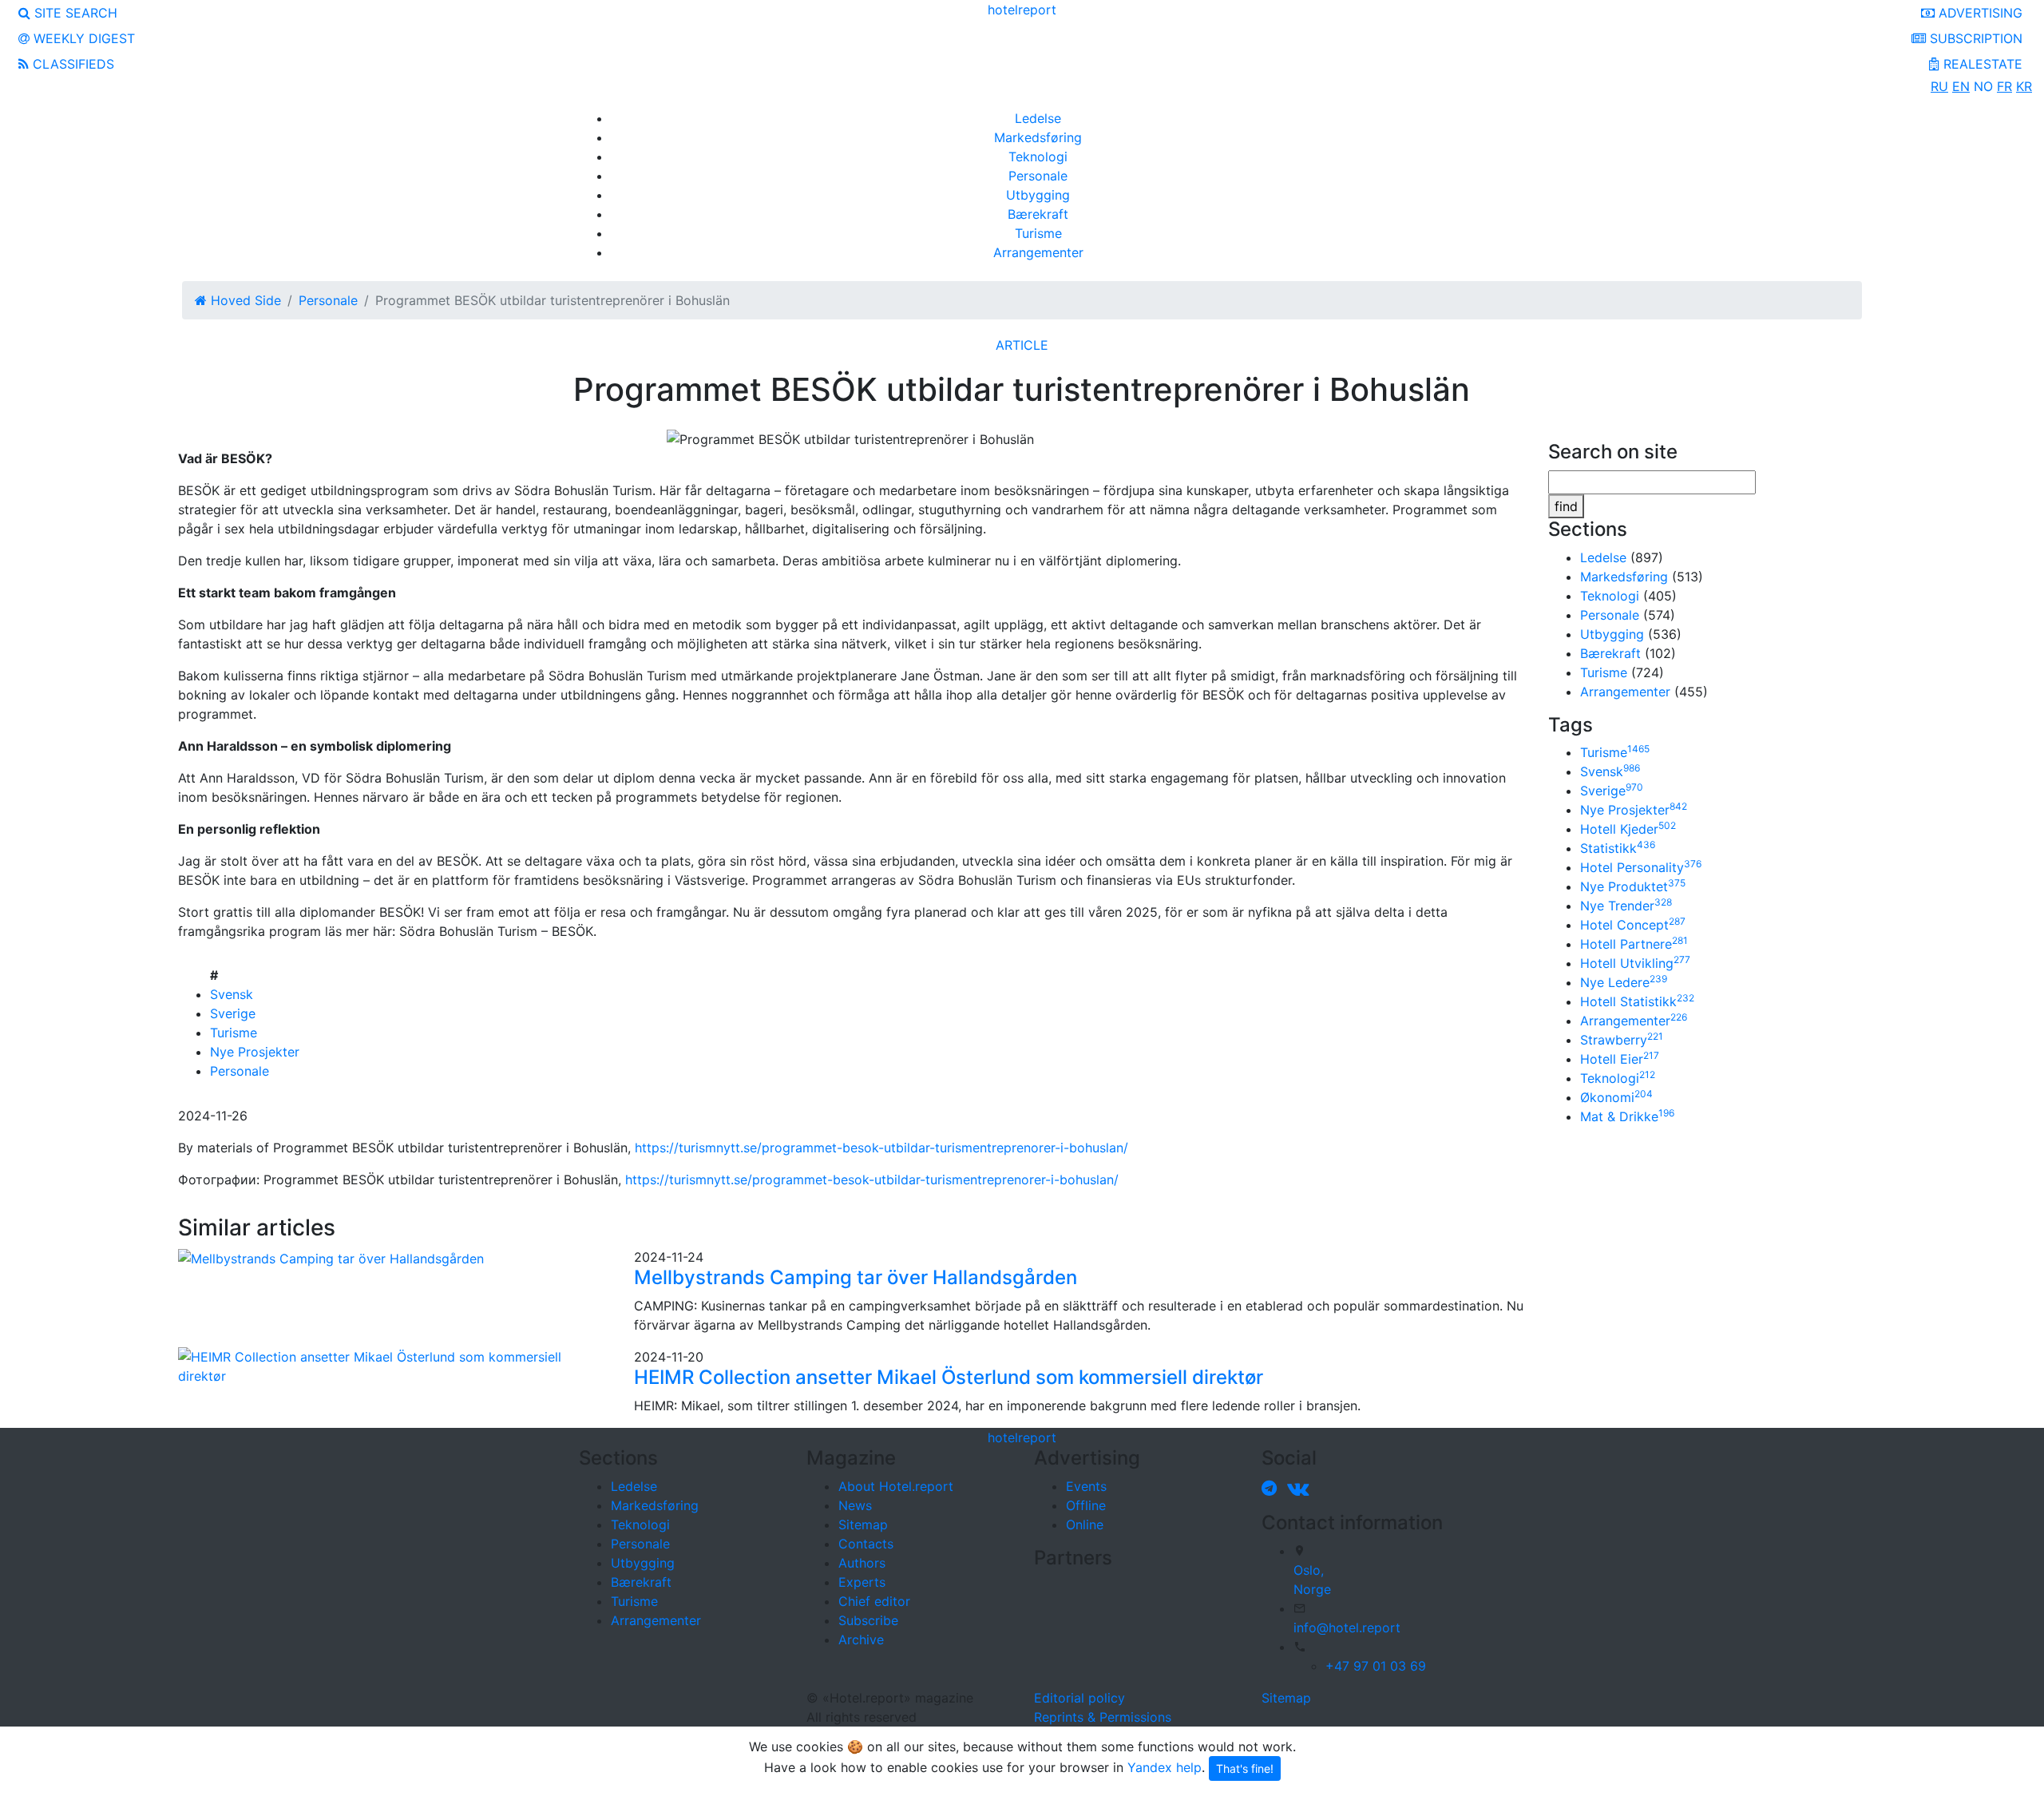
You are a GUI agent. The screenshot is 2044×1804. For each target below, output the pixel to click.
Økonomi (1616, 1097)
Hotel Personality (1641, 867)
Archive (861, 1639)
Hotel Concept (1633, 925)
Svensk (232, 994)
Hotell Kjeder (1628, 829)
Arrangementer (1038, 252)
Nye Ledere (1624, 982)
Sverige (233, 1013)
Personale (1038, 176)
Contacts (866, 1544)
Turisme (1038, 233)
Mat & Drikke (1627, 1116)
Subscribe (868, 1620)
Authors (862, 1563)
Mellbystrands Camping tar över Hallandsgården (856, 1277)
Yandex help (1165, 1767)
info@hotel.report (1347, 1628)
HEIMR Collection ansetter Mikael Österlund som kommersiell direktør (949, 1377)
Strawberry (1622, 1040)
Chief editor (874, 1601)
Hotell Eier (1620, 1059)
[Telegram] (1272, 1488)
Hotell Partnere (1634, 944)
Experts (862, 1582)
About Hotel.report (896, 1486)
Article (1022, 345)
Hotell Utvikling (1635, 963)
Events (1086, 1486)
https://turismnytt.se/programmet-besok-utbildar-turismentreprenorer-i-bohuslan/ (881, 1148)
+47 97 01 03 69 (1376, 1666)
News (855, 1505)
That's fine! (1245, 1768)
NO (1983, 86)
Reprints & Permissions (1103, 1717)
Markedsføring (1038, 137)
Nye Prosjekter (255, 1052)
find (1566, 506)
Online (1085, 1524)
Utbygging (1038, 195)
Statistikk (1618, 848)
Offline (1086, 1505)
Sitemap (863, 1524)
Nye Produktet (1633, 886)
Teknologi (1038, 157)
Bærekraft (1038, 214)
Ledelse (1038, 118)
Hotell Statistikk (1637, 1001)
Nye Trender (1626, 906)
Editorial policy (1079, 1698)
